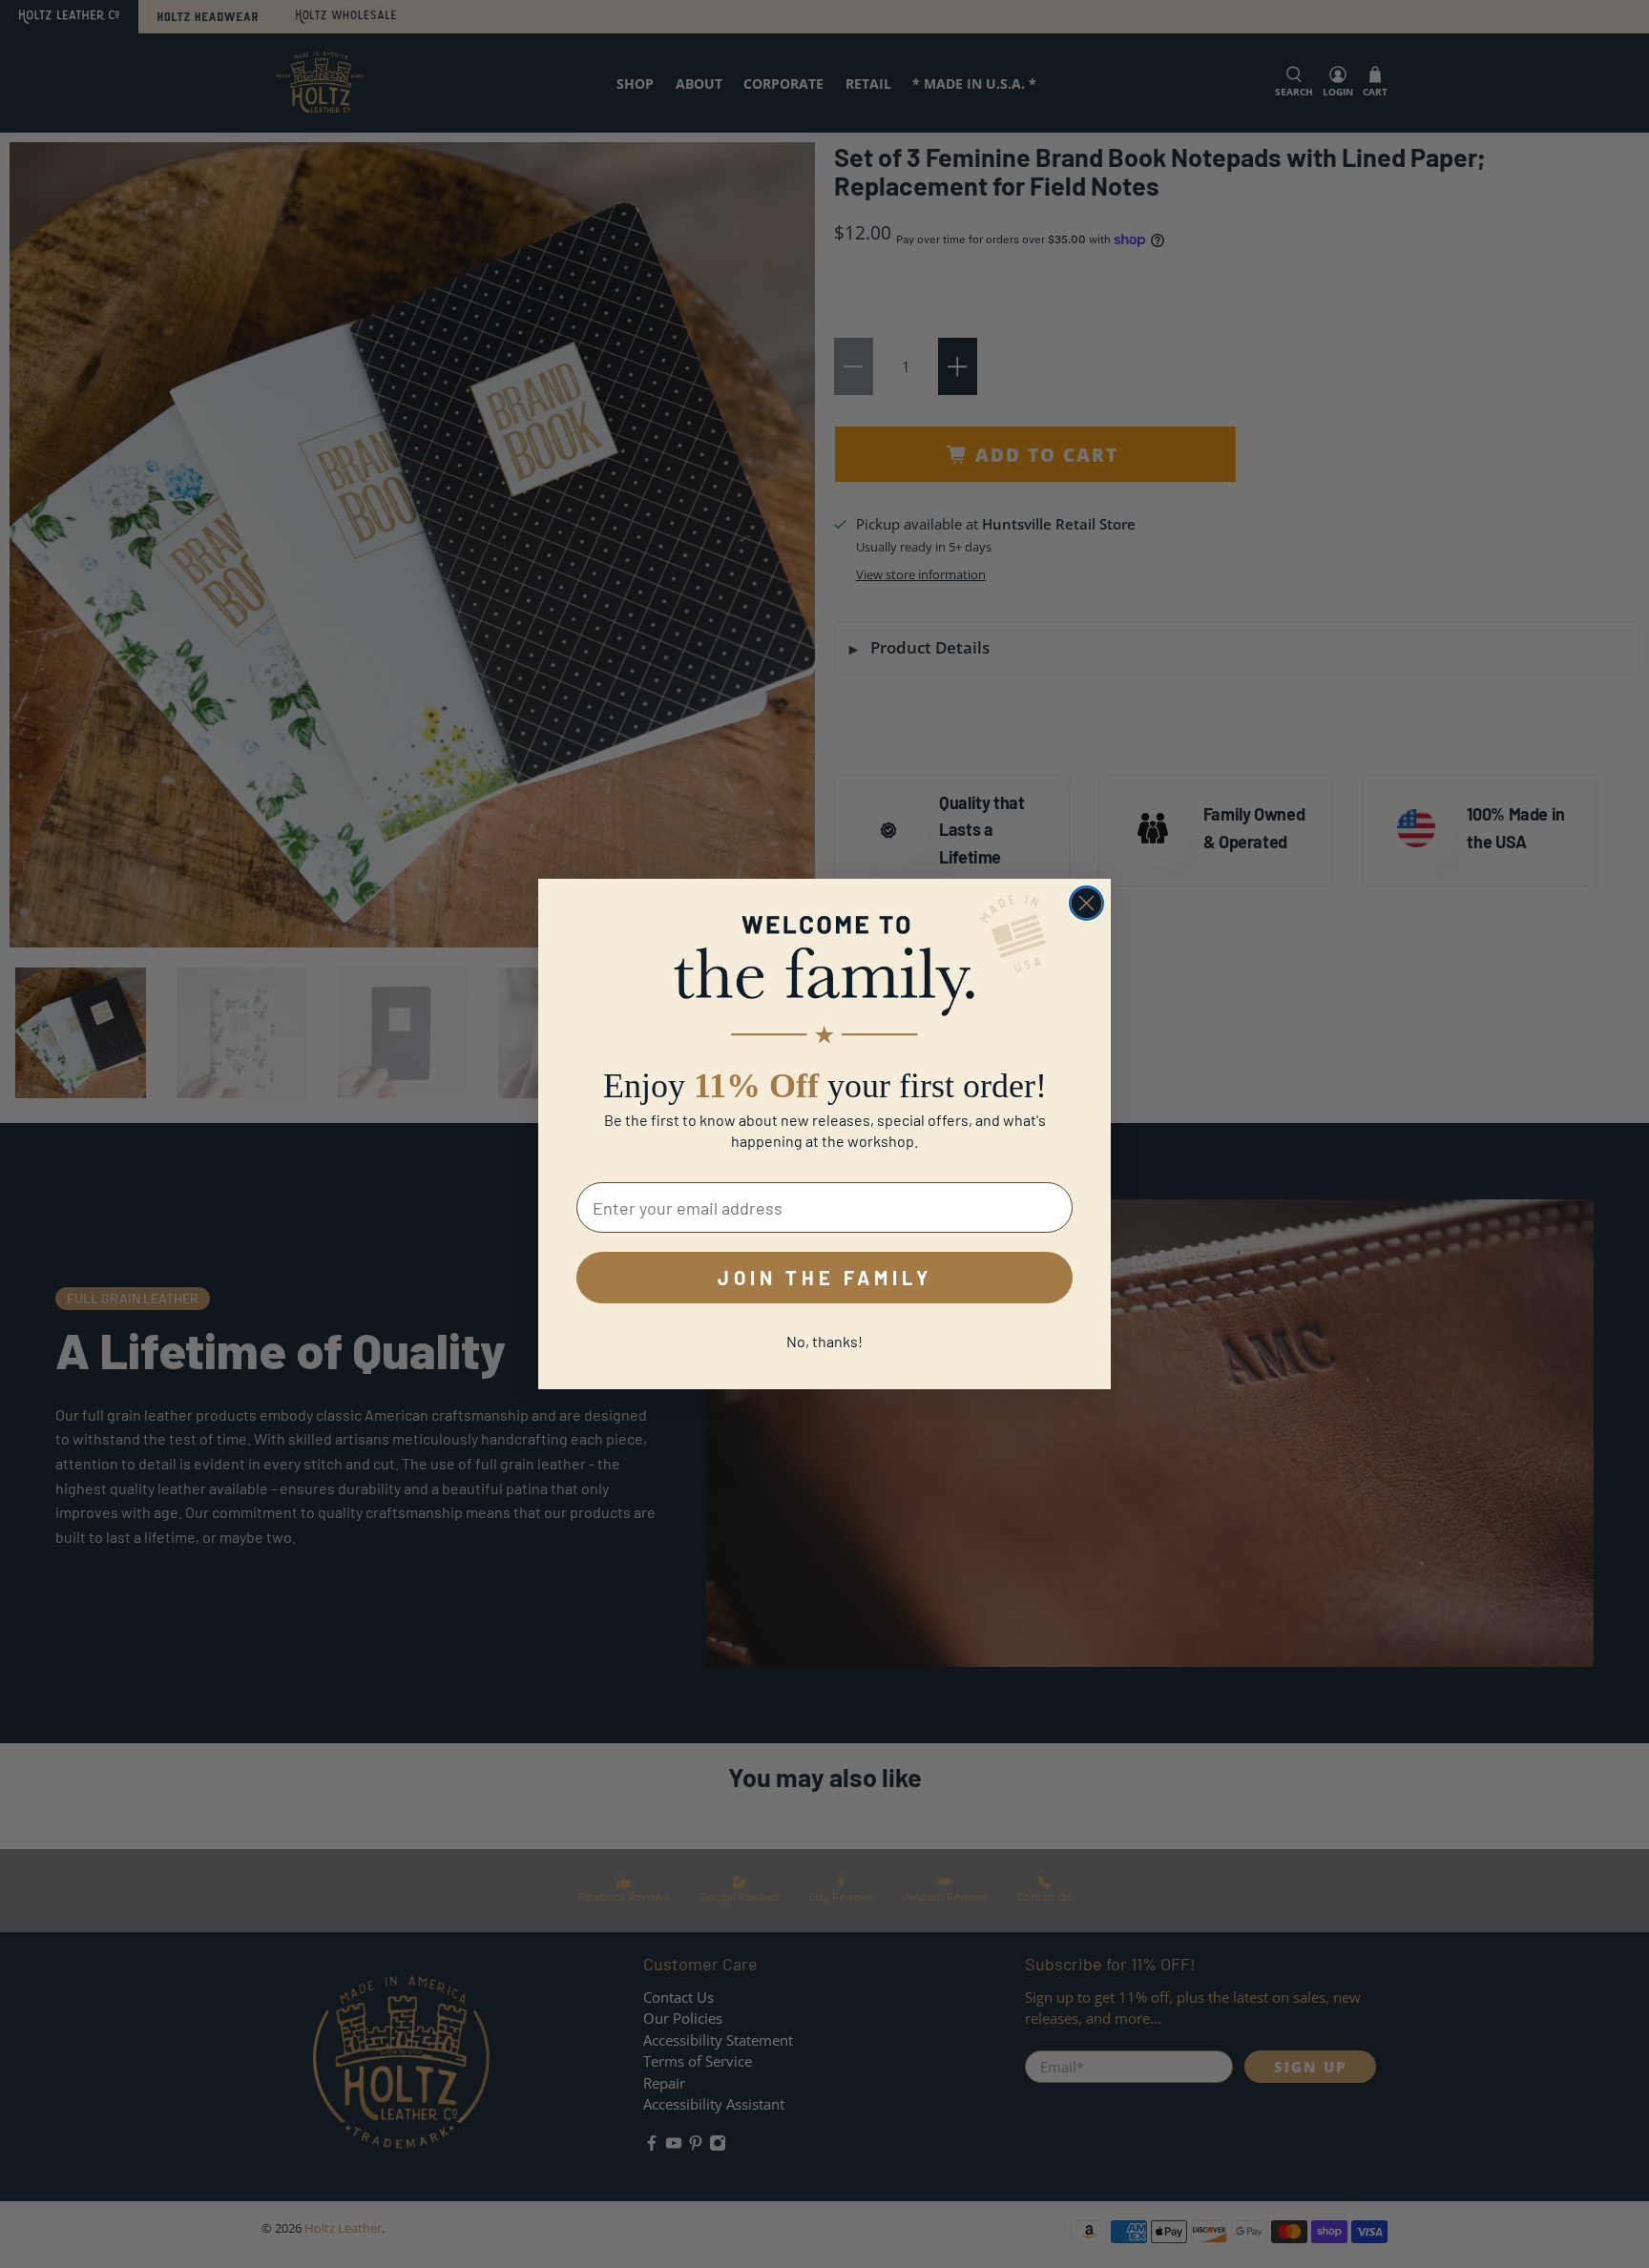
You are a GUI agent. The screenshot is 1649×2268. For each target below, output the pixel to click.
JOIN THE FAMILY (825, 1278)
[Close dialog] (1086, 903)
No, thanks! (824, 1341)
